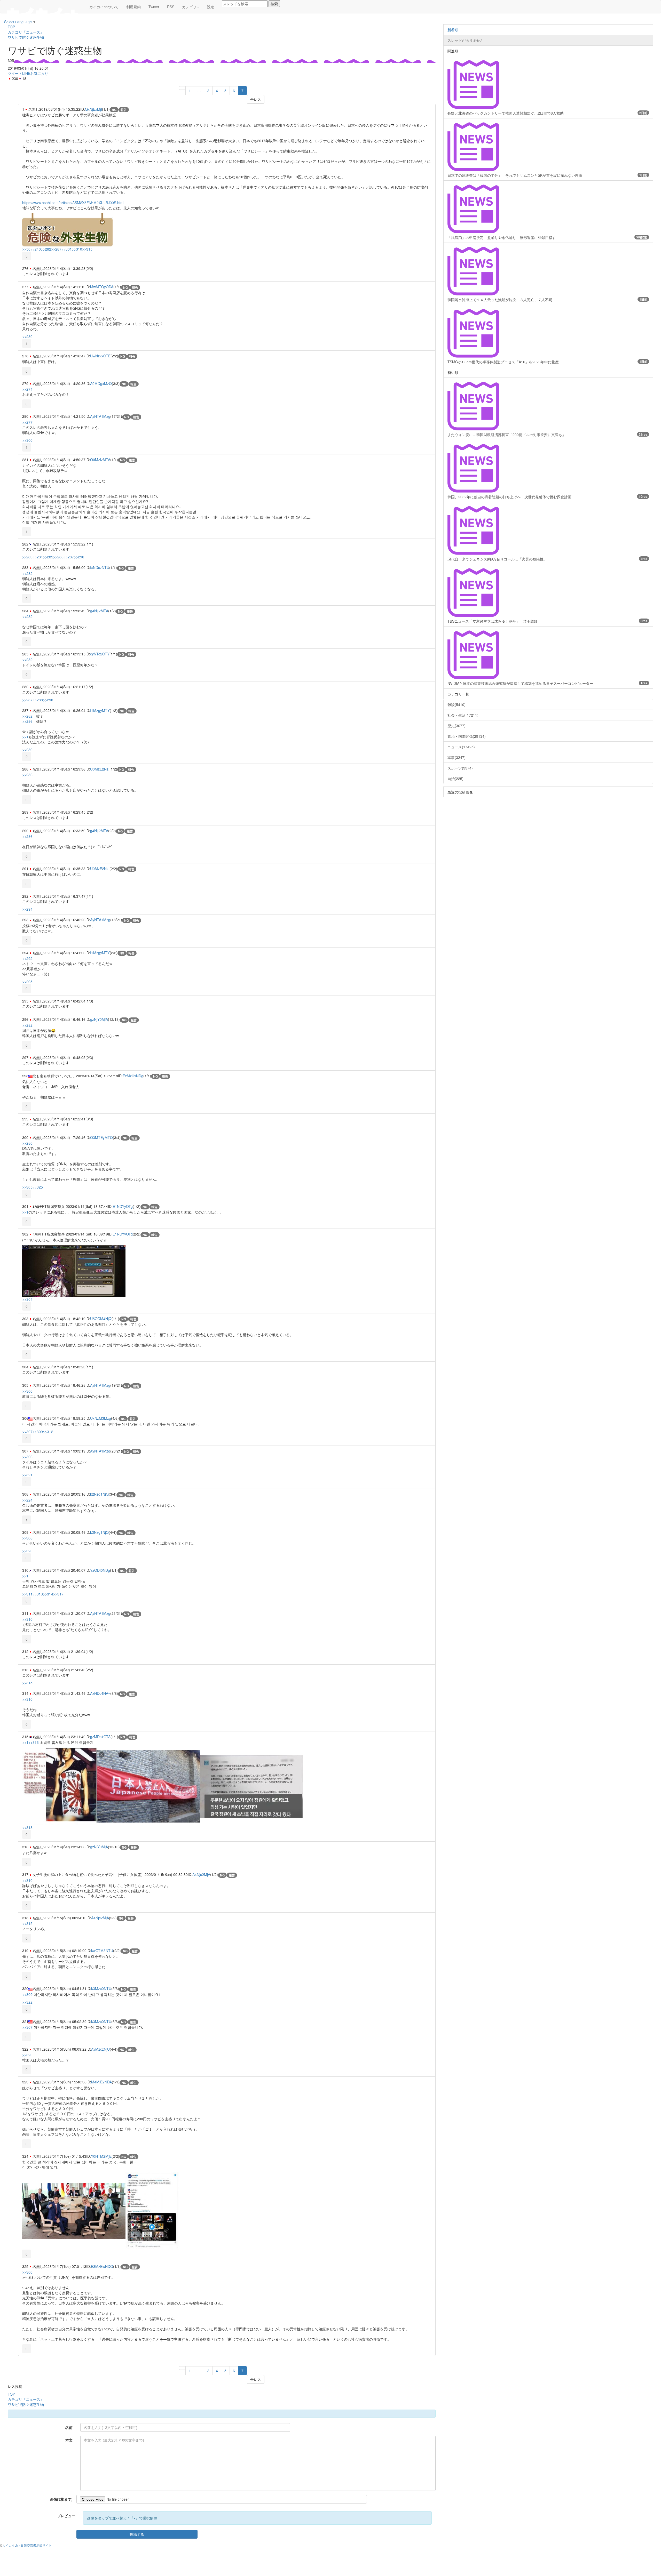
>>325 (38, 1187)
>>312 (48, 1432)
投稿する (137, 2534)
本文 (69, 2440)
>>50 (26, 249)
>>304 (27, 1299)
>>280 (27, 336)
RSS (171, 7)
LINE (26, 73)
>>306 (27, 1457)
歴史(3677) (457, 726)
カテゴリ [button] (189, 7)
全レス (256, 99)
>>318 (27, 1827)
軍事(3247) (457, 757)
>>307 (27, 1432)
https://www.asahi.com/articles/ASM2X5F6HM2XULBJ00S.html (73, 203)
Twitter (154, 7)
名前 (69, 2427)
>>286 (58, 557)
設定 (210, 7)
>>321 (27, 1475)
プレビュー (66, 2516)
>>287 (56, 249)
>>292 (27, 958)
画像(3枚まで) (61, 2499)
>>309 (38, 1432)
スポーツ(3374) (460, 768)
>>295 (27, 982)
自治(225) (455, 779)
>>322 (27, 2002)
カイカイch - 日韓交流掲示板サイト (27, 2545)
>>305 (27, 1187)
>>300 (27, 440)
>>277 (27, 422)
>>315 (87, 249)
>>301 (67, 249)
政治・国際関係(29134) (467, 736)
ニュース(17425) (461, 747)
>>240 (36, 249)
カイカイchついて (104, 7)
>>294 (27, 909)
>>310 (77, 249)
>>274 (27, 389)
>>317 (58, 1594)
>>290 (48, 700)
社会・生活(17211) (463, 715)
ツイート (15, 73)
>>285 (48, 557)
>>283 (27, 557)
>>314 (48, 1594)
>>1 (25, 737)
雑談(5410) (457, 704)
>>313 (38, 1594)
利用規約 (133, 7)
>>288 (38, 700)
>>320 (27, 1551)
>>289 (27, 750)
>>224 (27, 1500)
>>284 (38, 557)
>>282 (46, 249)
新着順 (453, 30)
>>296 (79, 557)
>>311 (27, 1594)
